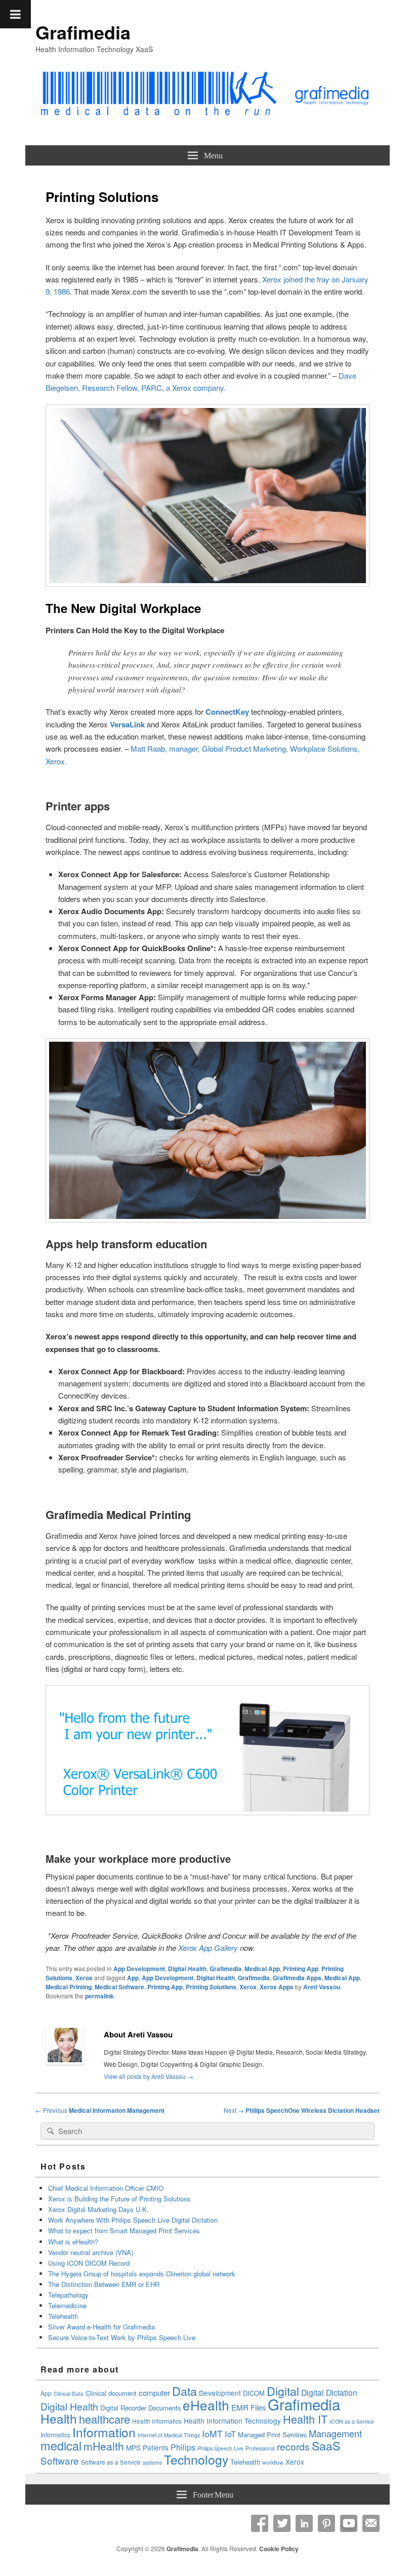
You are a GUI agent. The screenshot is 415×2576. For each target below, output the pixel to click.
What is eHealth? (73, 2242)
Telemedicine (67, 2305)
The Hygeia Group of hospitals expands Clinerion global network (143, 2274)
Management (335, 2433)
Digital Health (187, 1969)
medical (61, 2445)
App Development (139, 1969)
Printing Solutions (211, 1987)
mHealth (104, 2446)
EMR (240, 2407)
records (293, 2446)
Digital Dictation (329, 2392)
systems (152, 2462)
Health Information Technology (232, 2421)
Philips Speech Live (220, 2448)
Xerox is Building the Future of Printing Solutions (119, 2199)
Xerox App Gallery (208, 1948)
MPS (133, 2447)
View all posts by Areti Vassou (149, 2076)
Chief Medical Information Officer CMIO (106, 2188)
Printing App (301, 1969)
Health (59, 2418)
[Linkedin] (304, 2523)
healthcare (105, 2419)
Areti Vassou (322, 1987)
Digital (283, 2391)
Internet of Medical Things (169, 2435)
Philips (183, 2447)
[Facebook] (260, 2523)
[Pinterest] (326, 2523)
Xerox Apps (277, 1987)
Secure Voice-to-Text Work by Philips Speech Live (122, 2337)
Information (104, 2432)
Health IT (305, 2419)
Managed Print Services (272, 2435)
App (133, 1978)
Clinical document (111, 2393)
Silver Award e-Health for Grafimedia (101, 2327)
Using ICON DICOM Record (89, 2263)
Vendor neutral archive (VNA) (91, 2252)
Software (60, 2460)
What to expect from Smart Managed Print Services (124, 2231)
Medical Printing (69, 1987)
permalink (99, 1996)
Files (258, 2407)
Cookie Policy (279, 2549)
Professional (260, 2448)
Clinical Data (69, 2394)
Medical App (262, 1969)
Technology (196, 2459)
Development (220, 2393)
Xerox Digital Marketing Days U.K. (98, 2209)
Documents (164, 2408)
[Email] (371, 2523)
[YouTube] (349, 2523)
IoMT (212, 2434)
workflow (273, 2462)
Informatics (55, 2435)
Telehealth (63, 2316)
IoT (230, 2434)
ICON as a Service (352, 2421)
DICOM (254, 2393)
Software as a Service (111, 2462)
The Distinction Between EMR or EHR (104, 2284)
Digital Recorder (123, 2408)
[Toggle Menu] (15, 14)
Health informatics (157, 2421)
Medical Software (119, 1987)
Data (184, 2391)
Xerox (84, 1978)
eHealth (206, 2405)
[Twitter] (282, 2523)
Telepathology (68, 2295)
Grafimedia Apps (297, 1978)
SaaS (326, 2445)
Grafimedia (83, 32)
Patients (156, 2447)
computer (154, 2393)
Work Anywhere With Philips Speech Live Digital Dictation (133, 2220)
